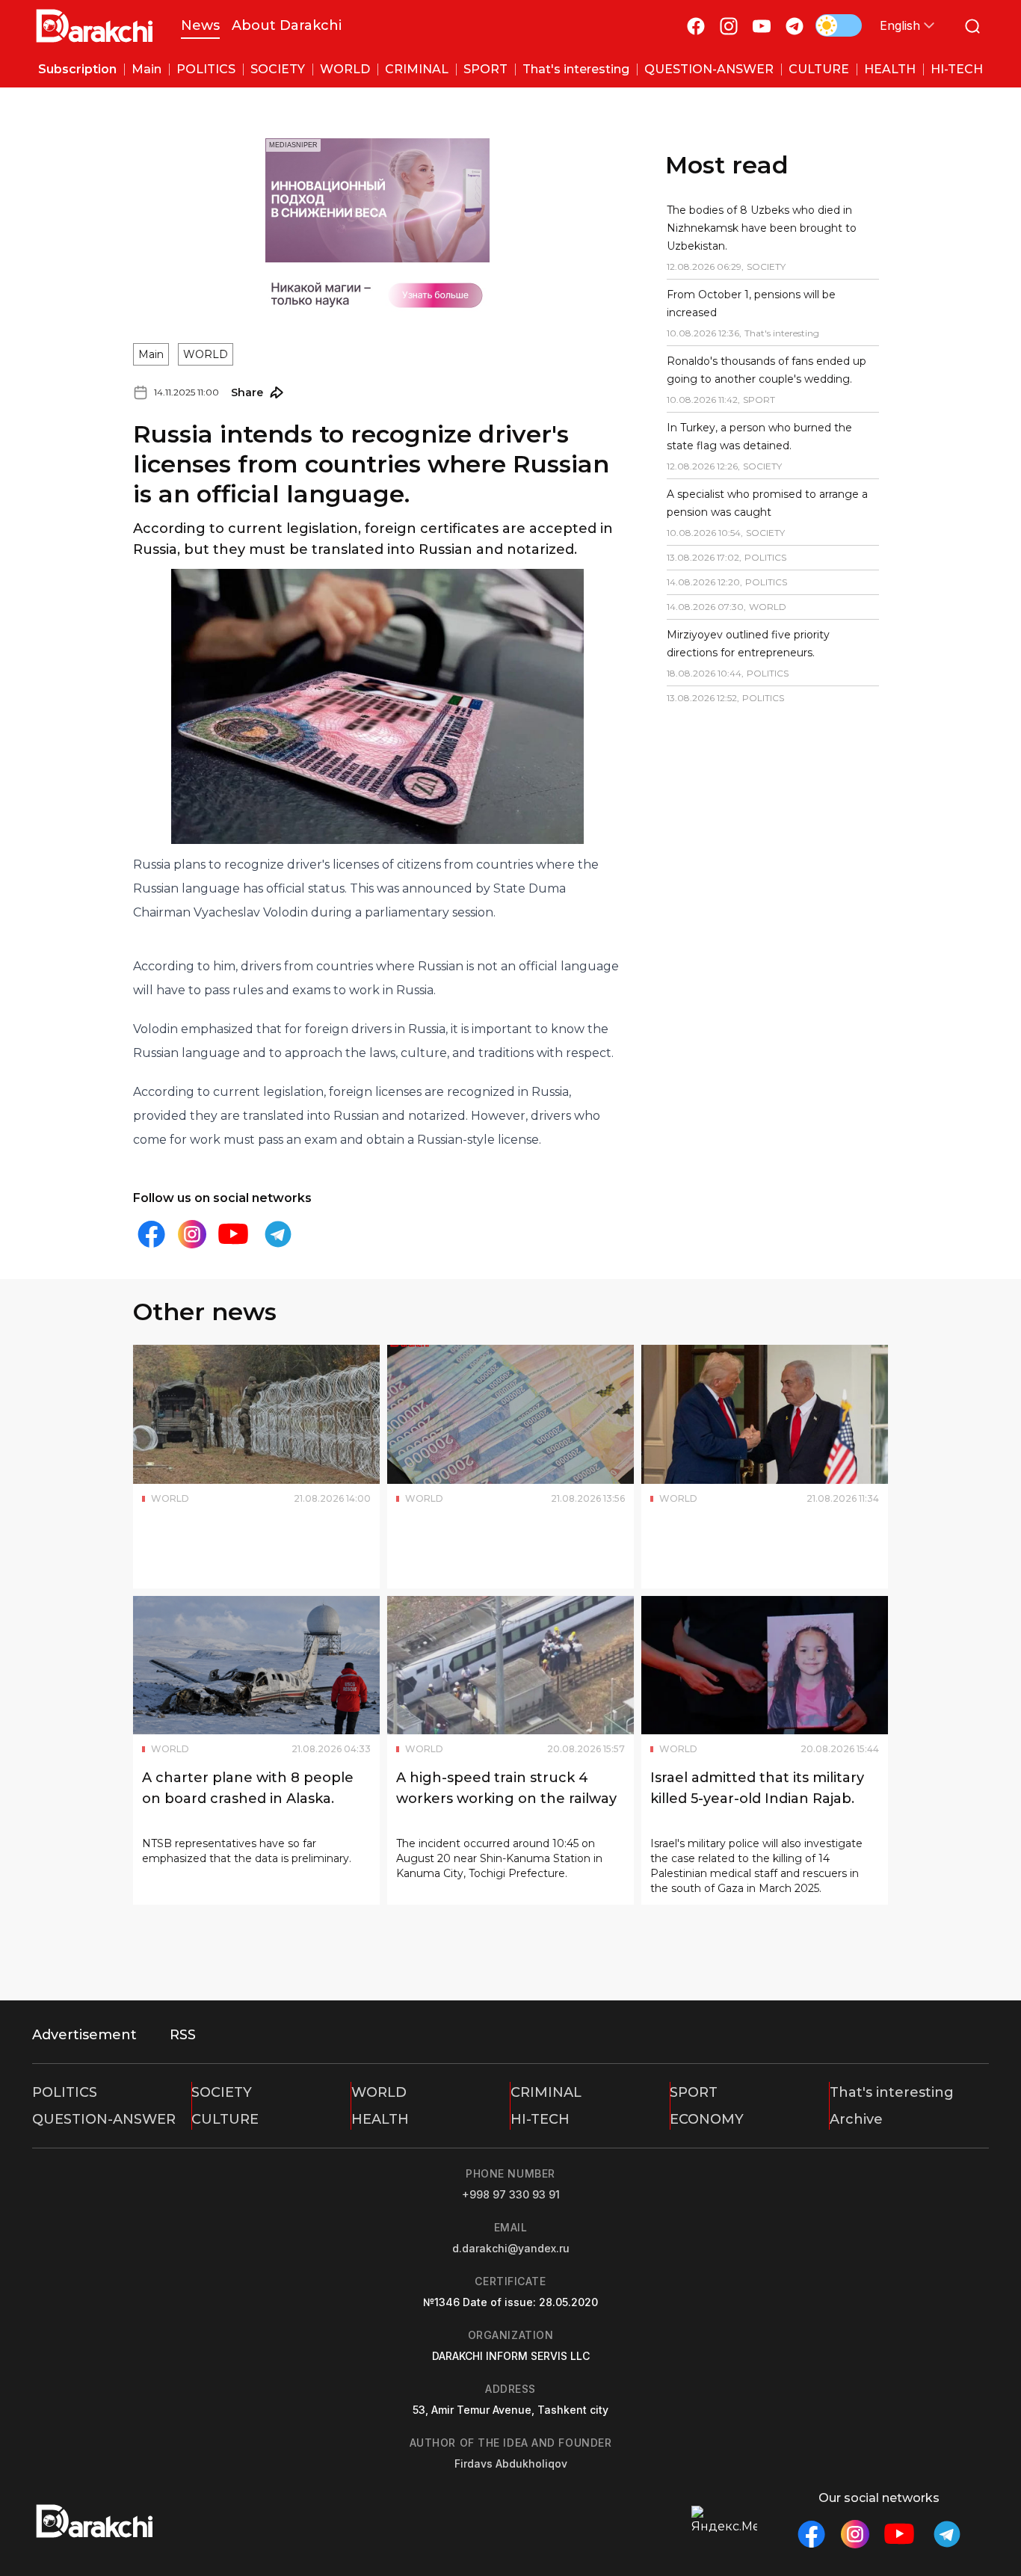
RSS (183, 2035)
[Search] (972, 26)
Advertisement (84, 2035)
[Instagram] (729, 26)
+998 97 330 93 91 (511, 2194)
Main (151, 354)
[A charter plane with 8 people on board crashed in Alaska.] (256, 1666)
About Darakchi (287, 25)
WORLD (206, 354)
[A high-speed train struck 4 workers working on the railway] (510, 1666)
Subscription (77, 69)
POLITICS (65, 2092)
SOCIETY (222, 2092)
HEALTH (380, 2119)
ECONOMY (707, 2119)
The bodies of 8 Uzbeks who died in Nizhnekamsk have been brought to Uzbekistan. (762, 228)
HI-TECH (540, 2119)
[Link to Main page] (95, 26)
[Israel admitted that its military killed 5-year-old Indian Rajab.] (765, 1666)
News (200, 25)
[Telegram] (795, 26)
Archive (856, 2119)
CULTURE (225, 2119)
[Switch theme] (839, 25)
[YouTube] (762, 26)
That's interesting (892, 2092)
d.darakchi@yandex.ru (511, 2248)
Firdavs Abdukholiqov (511, 2463)
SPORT (694, 2092)
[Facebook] (696, 26)
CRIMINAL (546, 2092)
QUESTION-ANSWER (104, 2119)
